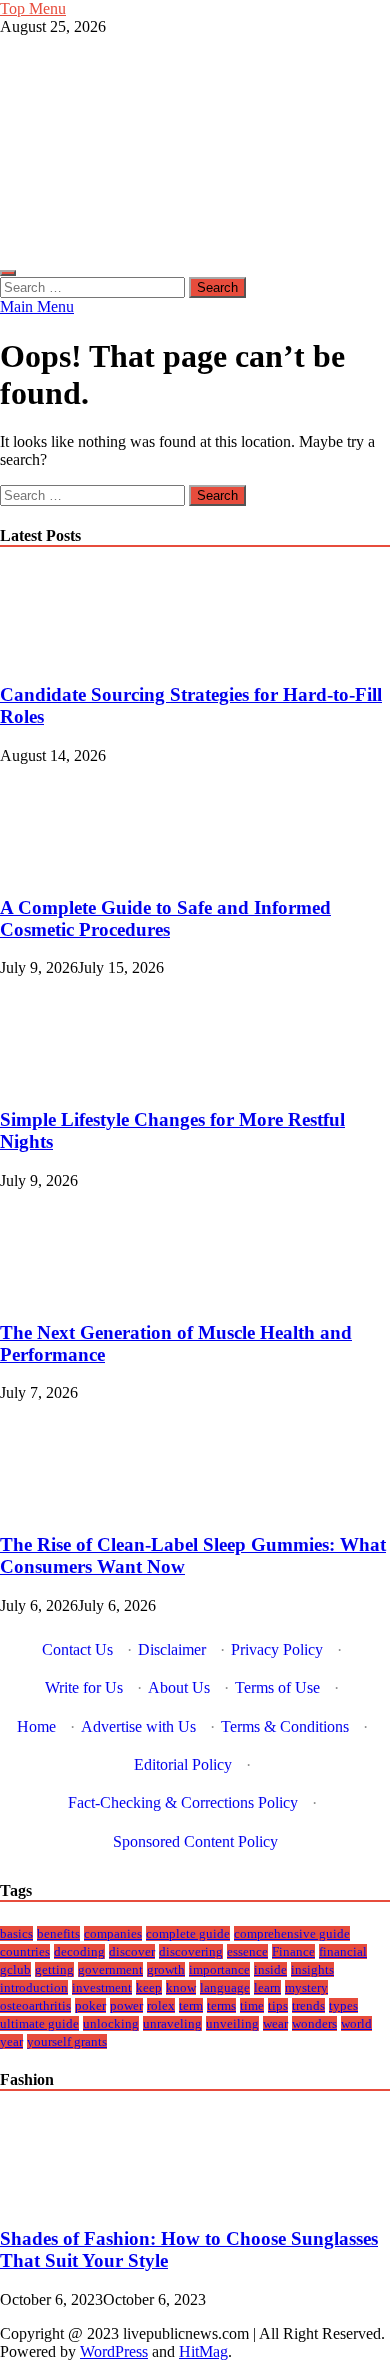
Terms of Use (277, 1687)
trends (308, 2005)
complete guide (188, 1933)
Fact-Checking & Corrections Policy (183, 1802)
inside (270, 1969)
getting (54, 1969)
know (181, 1987)
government (110, 1969)
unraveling (172, 2023)
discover (132, 1951)
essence (247, 1951)
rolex (161, 2005)
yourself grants (67, 2041)
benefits (58, 1933)
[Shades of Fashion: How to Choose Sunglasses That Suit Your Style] (67, 2199)
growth (166, 1969)
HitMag (203, 2351)
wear (275, 2023)
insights (312, 1969)
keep (149, 1987)
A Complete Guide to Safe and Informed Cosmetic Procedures (165, 918)
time (252, 2005)
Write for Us (84, 1687)
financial (343, 1951)
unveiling (232, 2023)
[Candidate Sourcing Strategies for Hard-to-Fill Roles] (67, 656)
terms (221, 2005)
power (126, 2005)
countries (25, 1951)
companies (113, 1933)
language (225, 1987)
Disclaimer (172, 1649)
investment (102, 1987)
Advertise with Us (138, 1726)
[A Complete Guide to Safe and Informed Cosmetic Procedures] (67, 868)
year (11, 2041)
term (191, 2005)
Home (36, 1726)
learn (267, 1987)
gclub (15, 1969)
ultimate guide (39, 2023)
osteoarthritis (35, 2005)
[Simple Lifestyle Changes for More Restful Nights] (67, 1080)
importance (219, 1969)
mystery (306, 1987)
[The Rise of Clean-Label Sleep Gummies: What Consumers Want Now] (67, 1505)
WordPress (114, 2351)
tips (278, 2005)
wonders (314, 2023)
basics (16, 1933)
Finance (293, 1951)
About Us (179, 1687)
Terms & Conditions (285, 1726)
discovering (191, 1951)
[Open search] (8, 273)
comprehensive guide (292, 1933)
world (356, 2023)
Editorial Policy (183, 1764)
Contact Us (77, 1649)
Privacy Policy (277, 1649)
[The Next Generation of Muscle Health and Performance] (67, 1293)
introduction (34, 1987)
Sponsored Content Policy (195, 1841)
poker (90, 2005)
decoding (79, 1951)
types (343, 2005)
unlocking (111, 2023)
